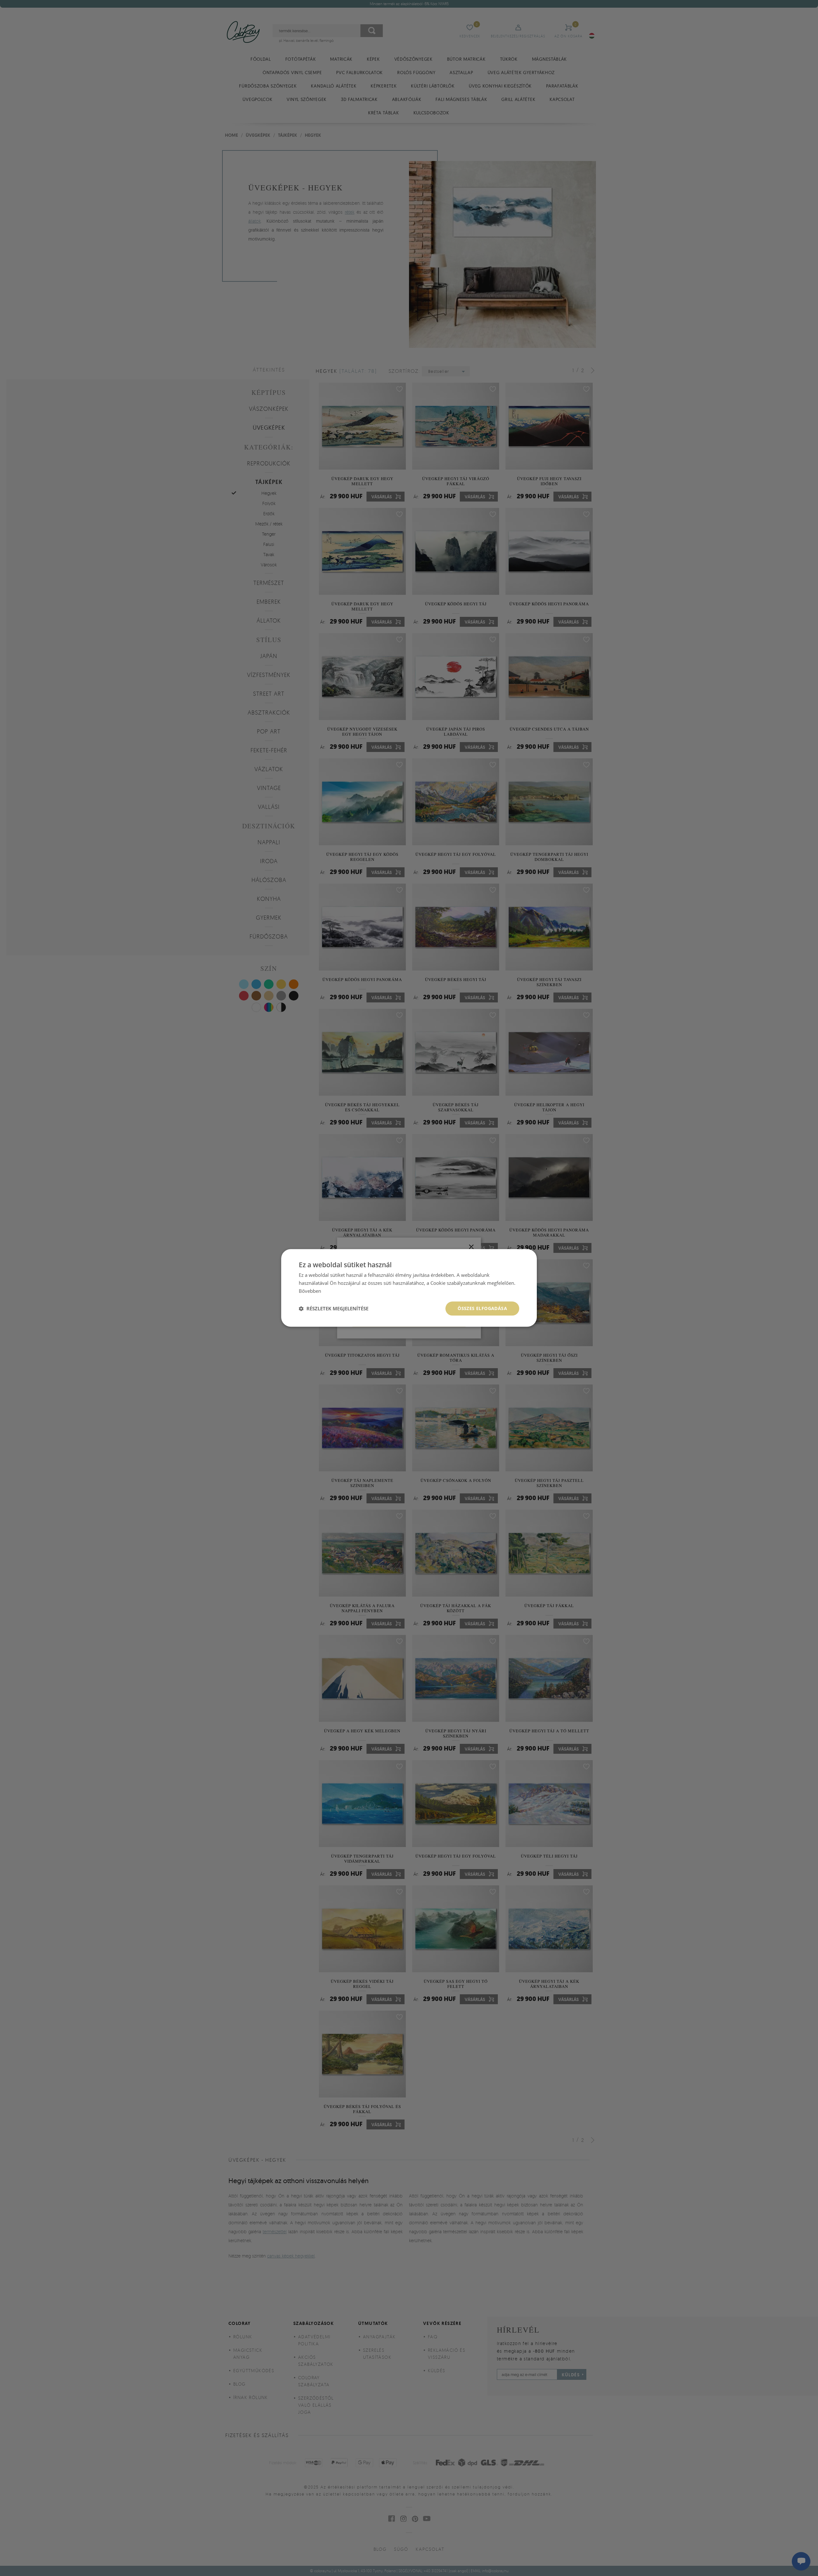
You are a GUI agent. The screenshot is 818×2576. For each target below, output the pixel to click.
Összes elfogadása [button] (482, 1308)
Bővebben (310, 1291)
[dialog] (409, 1288)
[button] (334, 1308)
